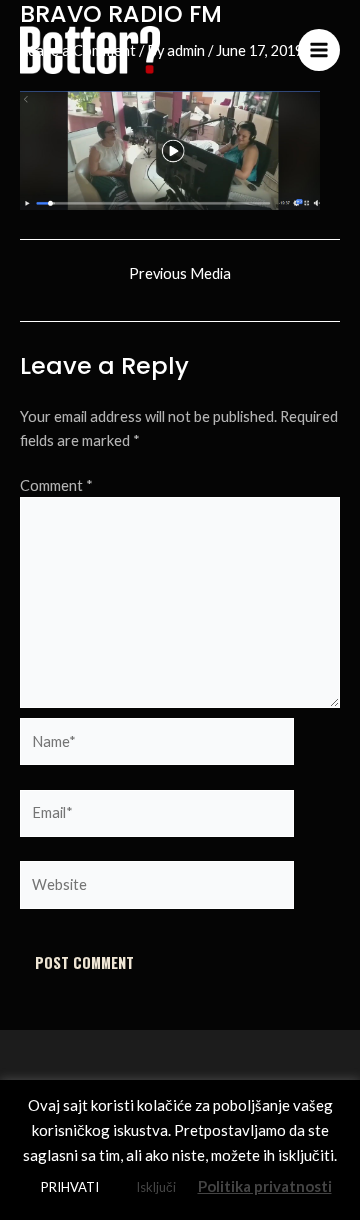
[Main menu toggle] (319, 50)
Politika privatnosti (265, 1186)
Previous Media (180, 274)
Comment (56, 485)
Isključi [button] (156, 1187)
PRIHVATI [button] (70, 1187)
